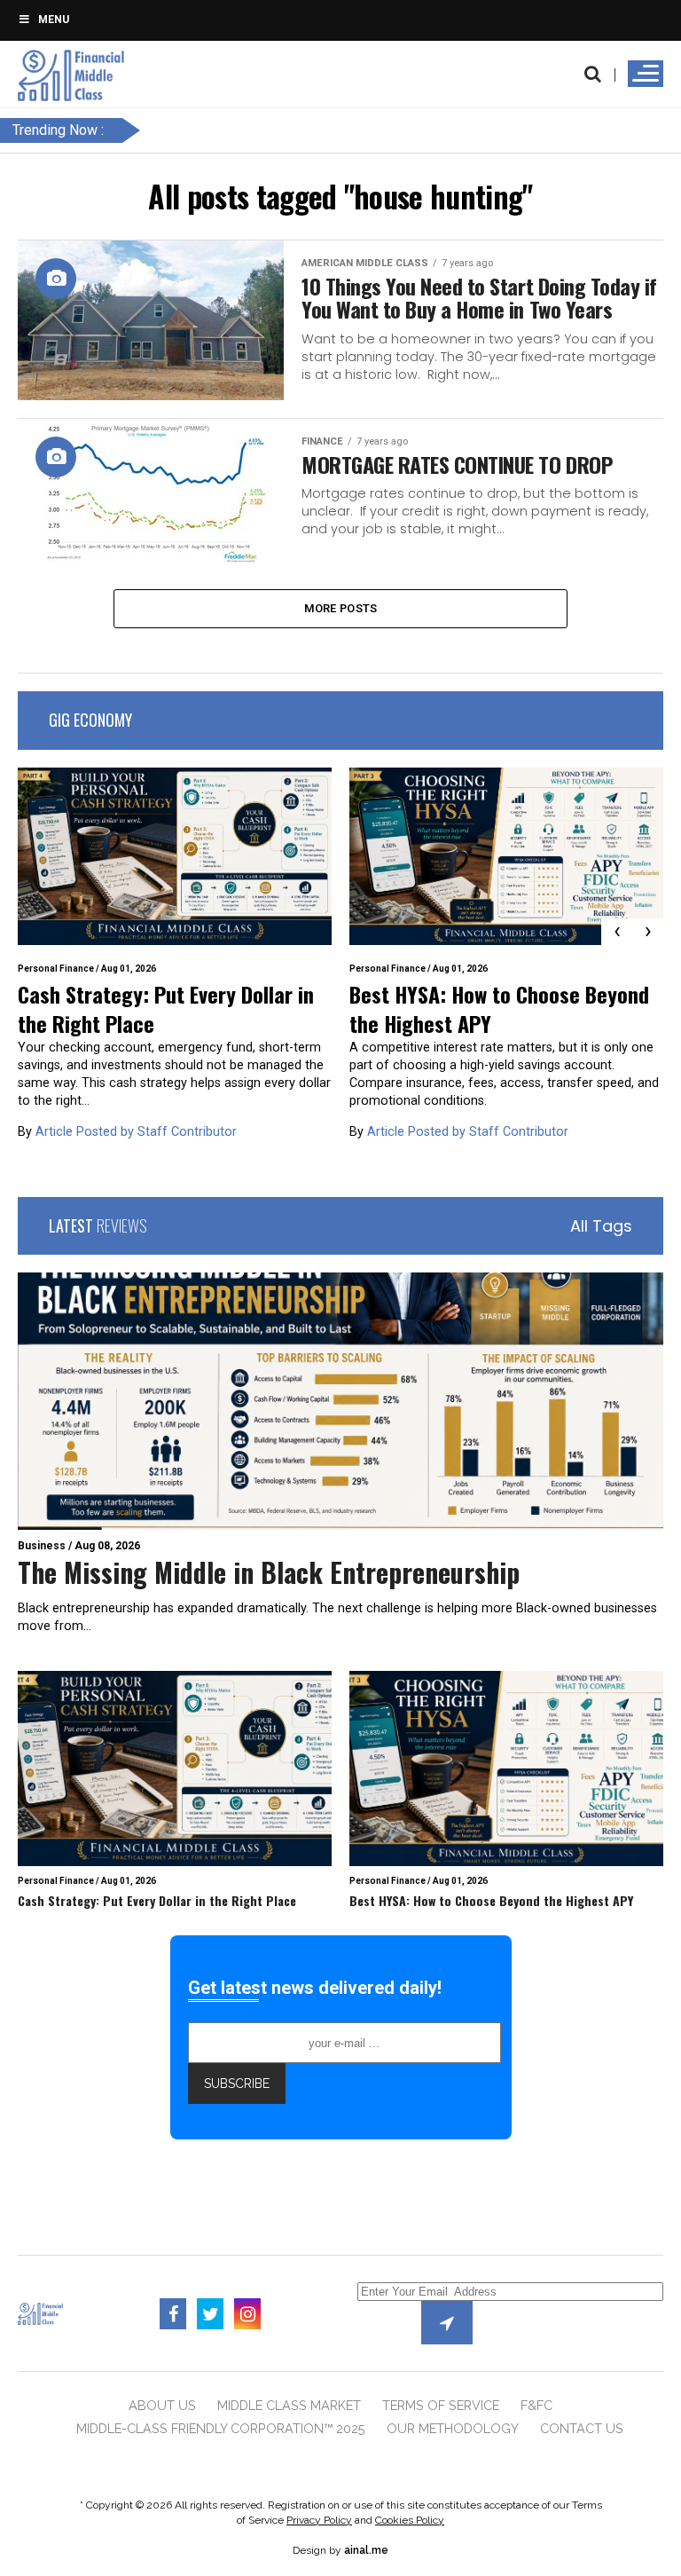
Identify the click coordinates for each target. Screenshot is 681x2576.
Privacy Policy (319, 2520)
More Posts (341, 608)
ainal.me (366, 2550)
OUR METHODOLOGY (453, 2428)
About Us (162, 2405)
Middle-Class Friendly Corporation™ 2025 (221, 2428)
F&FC (536, 2405)
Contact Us (582, 2428)
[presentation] (617, 932)
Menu (54, 20)
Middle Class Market (289, 2405)
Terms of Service (441, 2405)
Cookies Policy (410, 2520)
